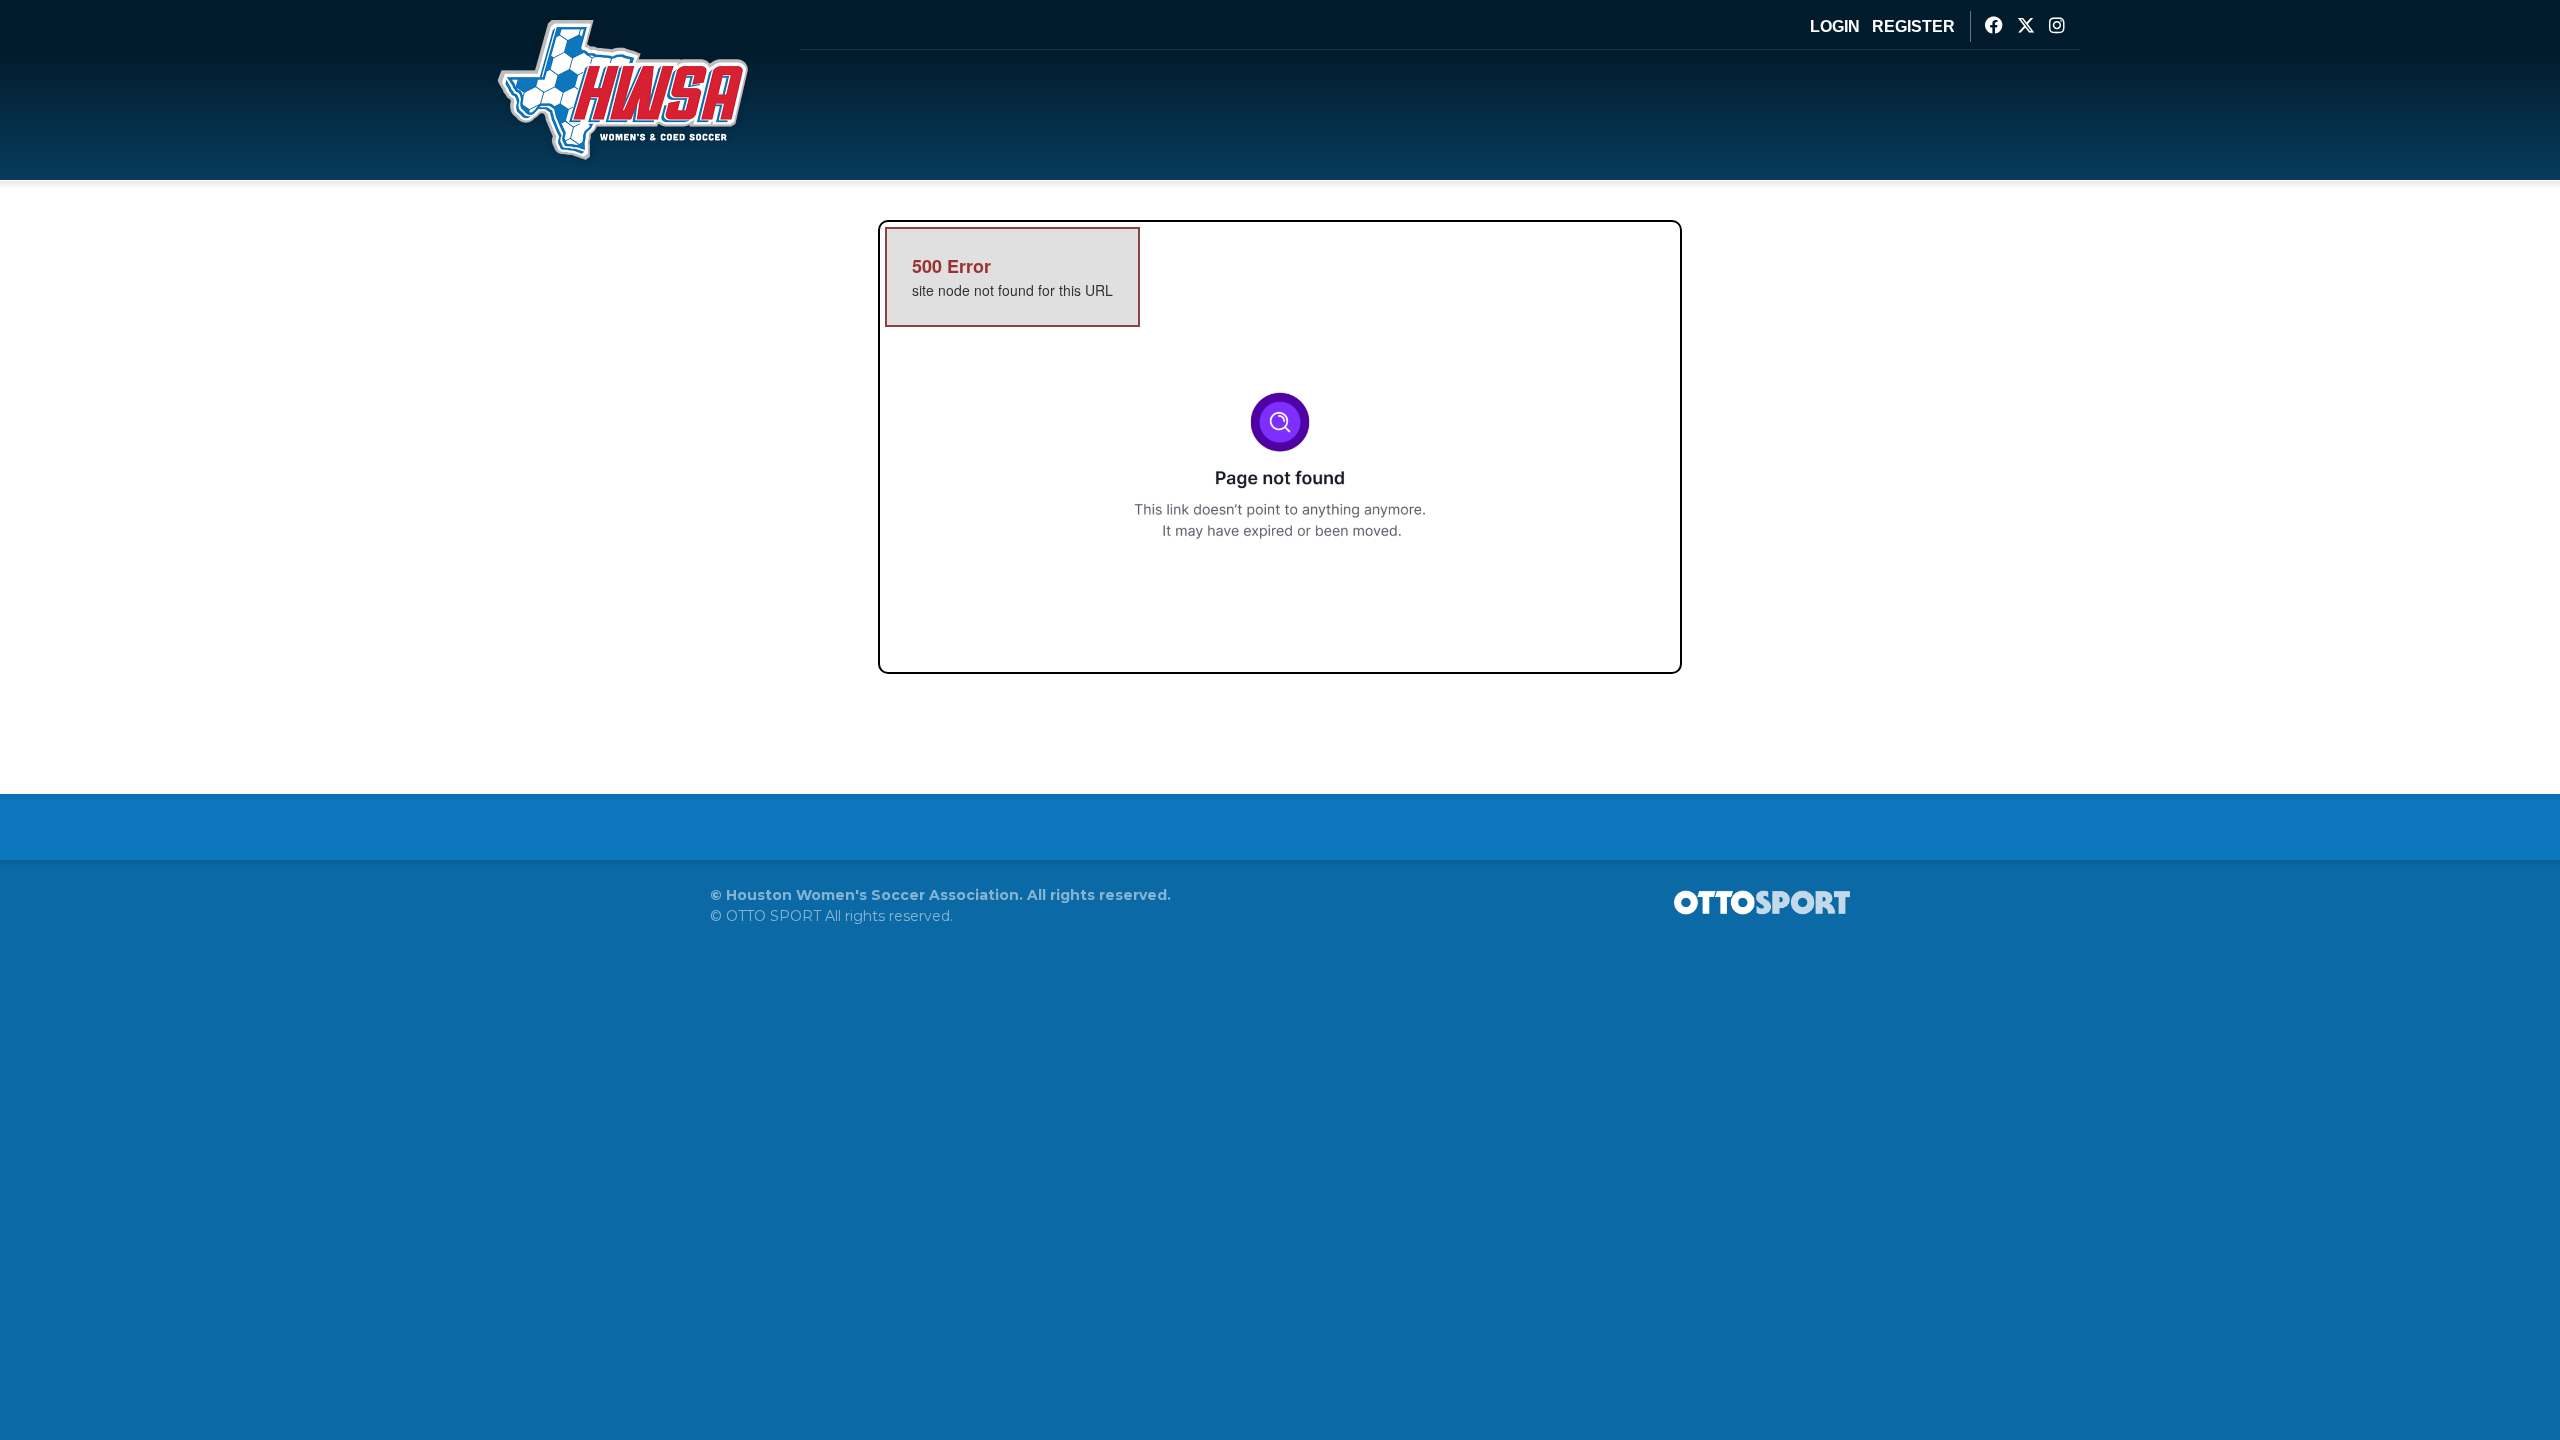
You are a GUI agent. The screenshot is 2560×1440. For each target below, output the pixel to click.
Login (1835, 26)
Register (1913, 26)
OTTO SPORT (773, 916)
